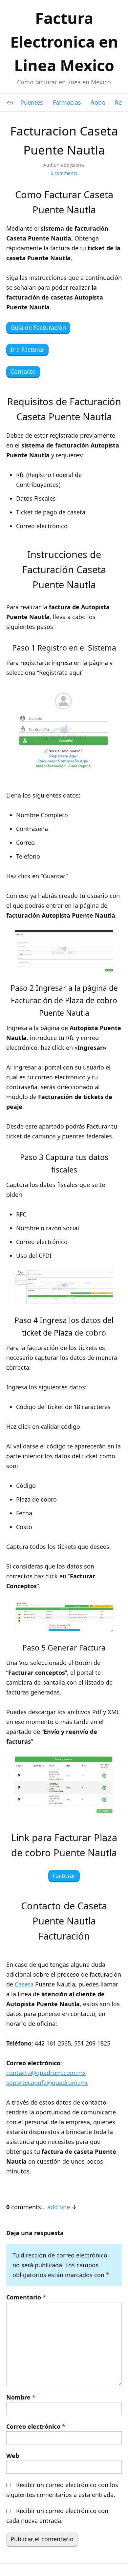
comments (64, 173)
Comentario (26, 2297)
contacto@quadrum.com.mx (46, 2073)
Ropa (98, 102)
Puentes (32, 102)
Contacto (23, 371)
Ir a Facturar (27, 349)
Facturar (64, 1876)
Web (13, 2456)
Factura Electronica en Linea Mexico (64, 42)
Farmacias (67, 102)
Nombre (21, 2397)
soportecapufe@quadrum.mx (47, 2083)
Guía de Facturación (38, 327)
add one (59, 2207)
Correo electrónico (36, 2426)
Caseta (24, 1984)
